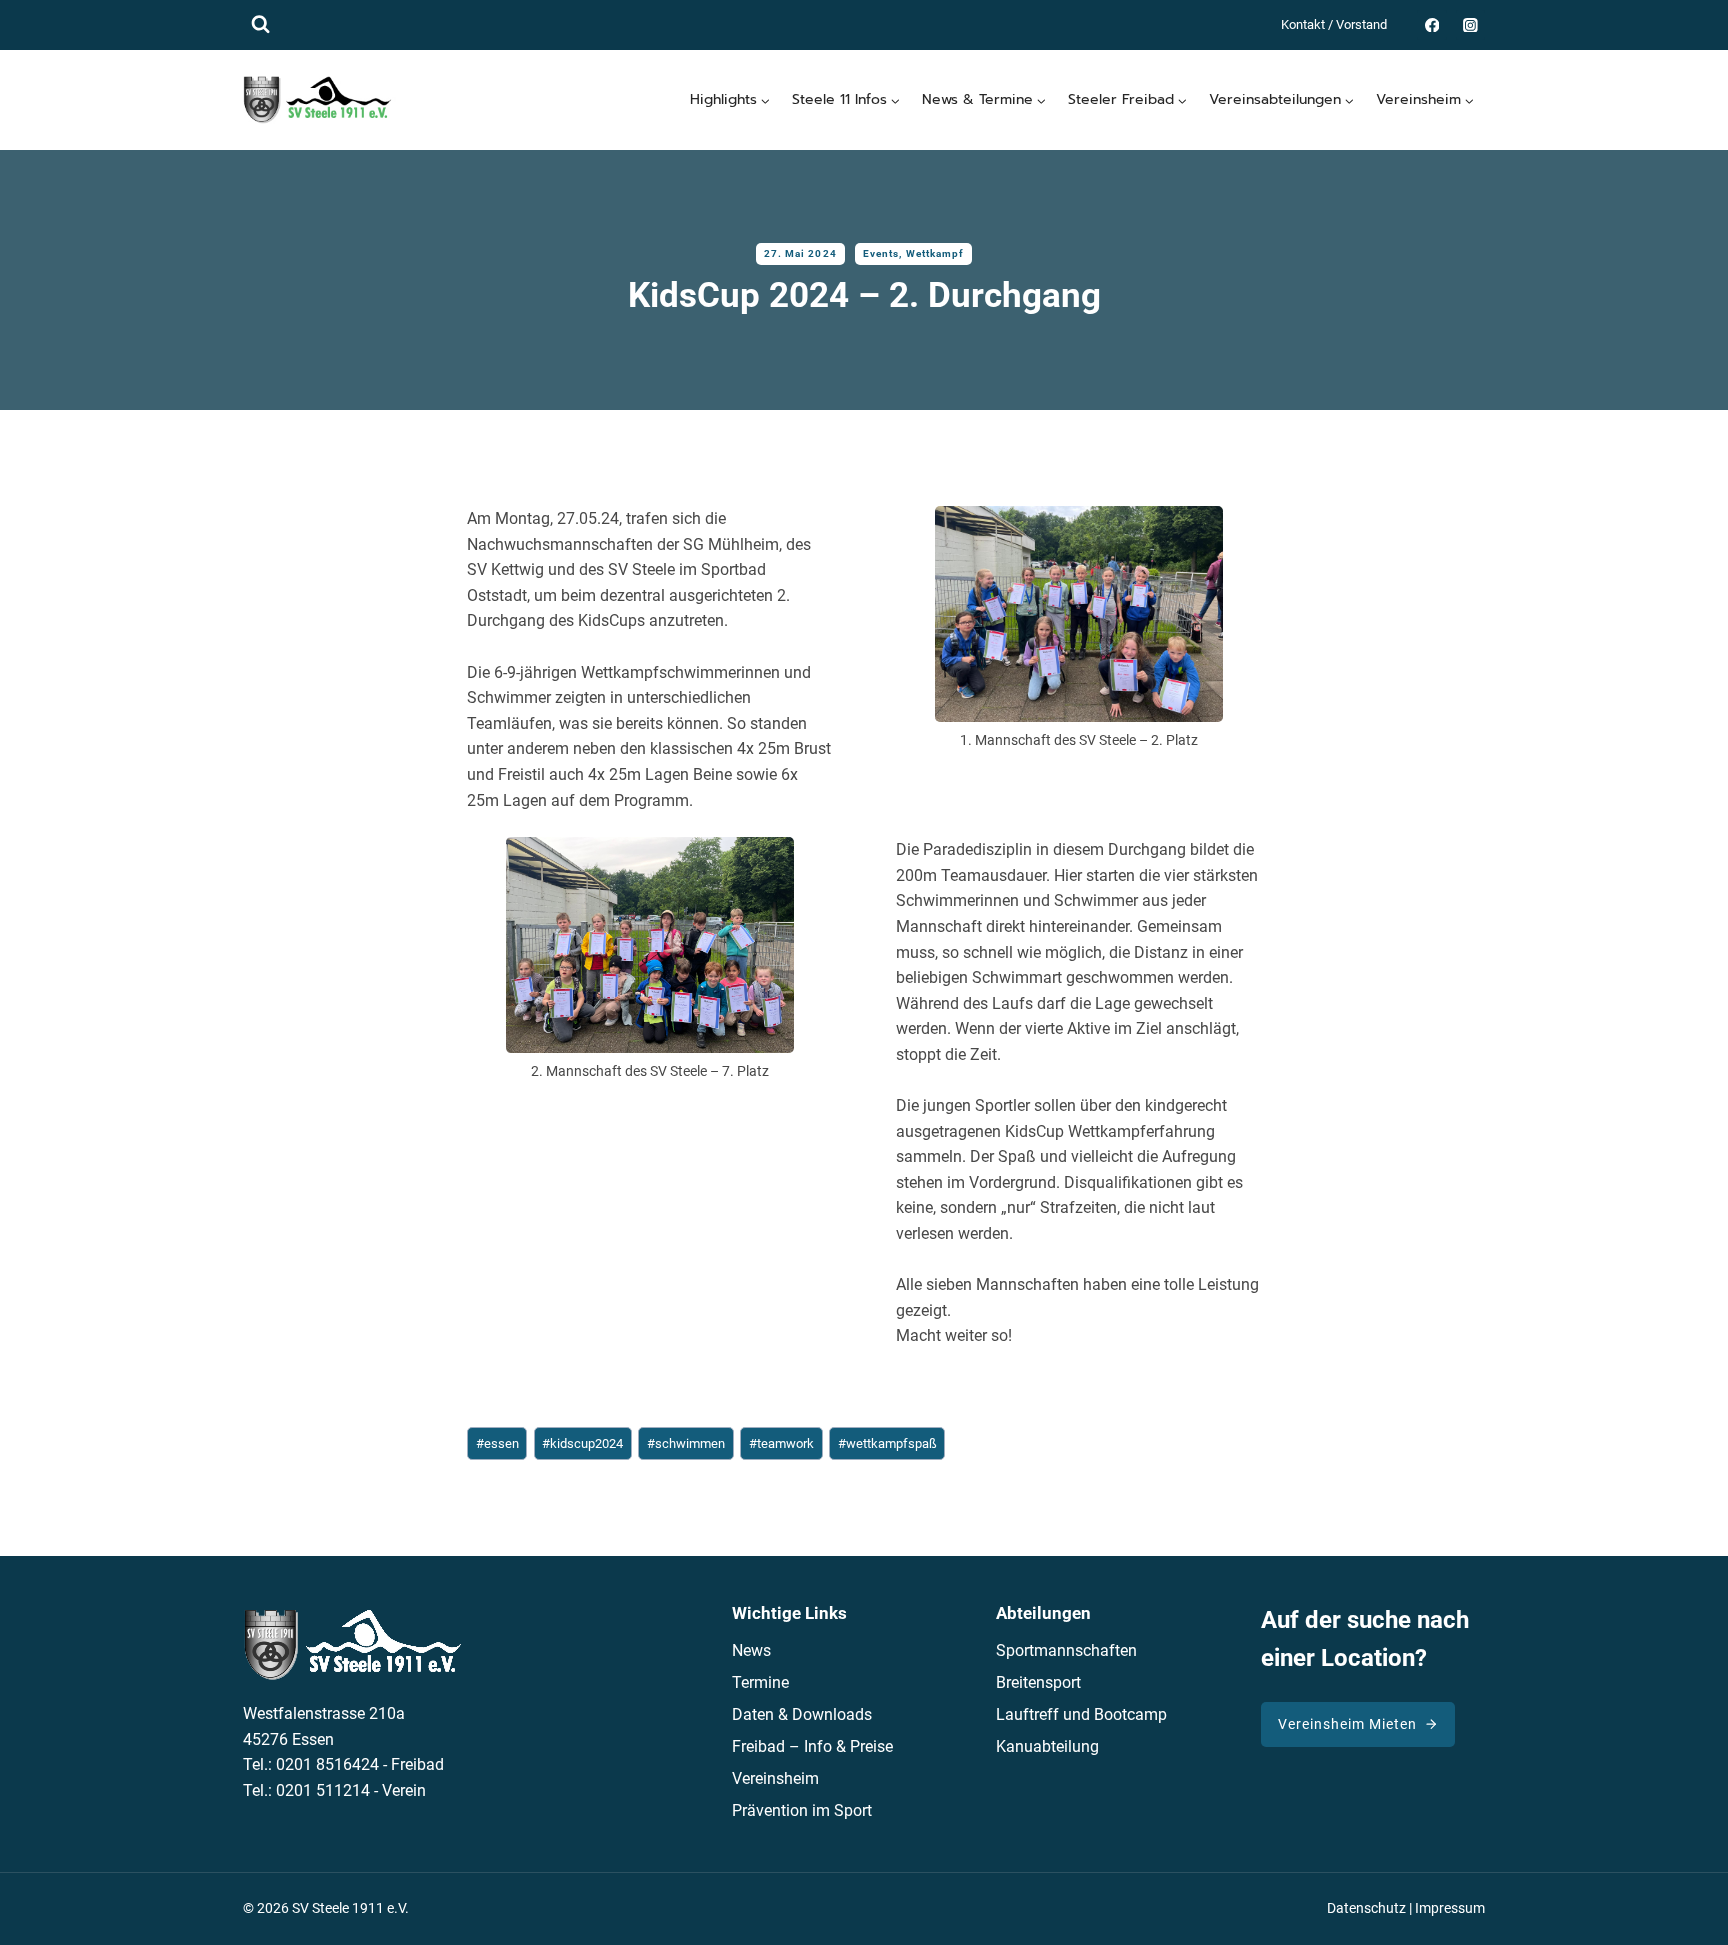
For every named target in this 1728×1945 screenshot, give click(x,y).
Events (881, 253)
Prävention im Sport (802, 1810)
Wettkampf (935, 253)
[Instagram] (1470, 24)
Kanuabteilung (1047, 1746)
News (751, 1650)
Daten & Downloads (802, 1714)
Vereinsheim (775, 1778)
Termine (760, 1682)
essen (497, 1443)
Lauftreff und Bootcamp (1081, 1714)
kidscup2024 (582, 1443)
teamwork (781, 1443)
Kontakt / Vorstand (1334, 24)
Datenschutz (1366, 1908)
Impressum (1450, 1908)
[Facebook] (1431, 24)
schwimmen (686, 1443)
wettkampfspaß (887, 1443)
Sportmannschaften (1066, 1650)
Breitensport (1038, 1682)
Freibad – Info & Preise (812, 1746)
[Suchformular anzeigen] (260, 24)
